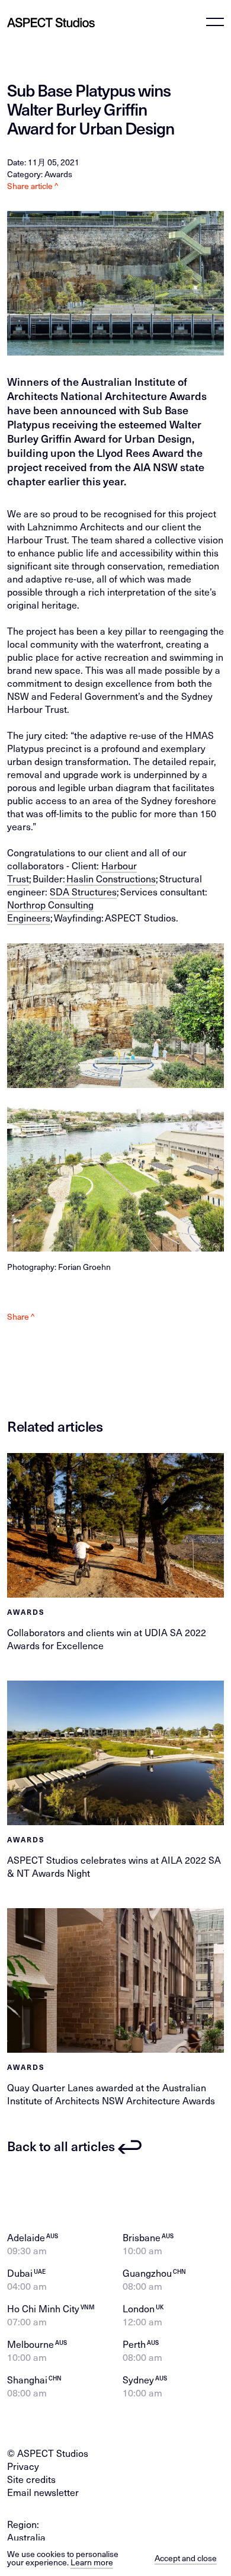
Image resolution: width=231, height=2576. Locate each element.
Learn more (92, 2562)
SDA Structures (83, 892)
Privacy (23, 2466)
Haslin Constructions (110, 879)
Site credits (31, 2479)
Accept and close (186, 2558)
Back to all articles (61, 2146)
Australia (26, 2537)
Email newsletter (43, 2492)
